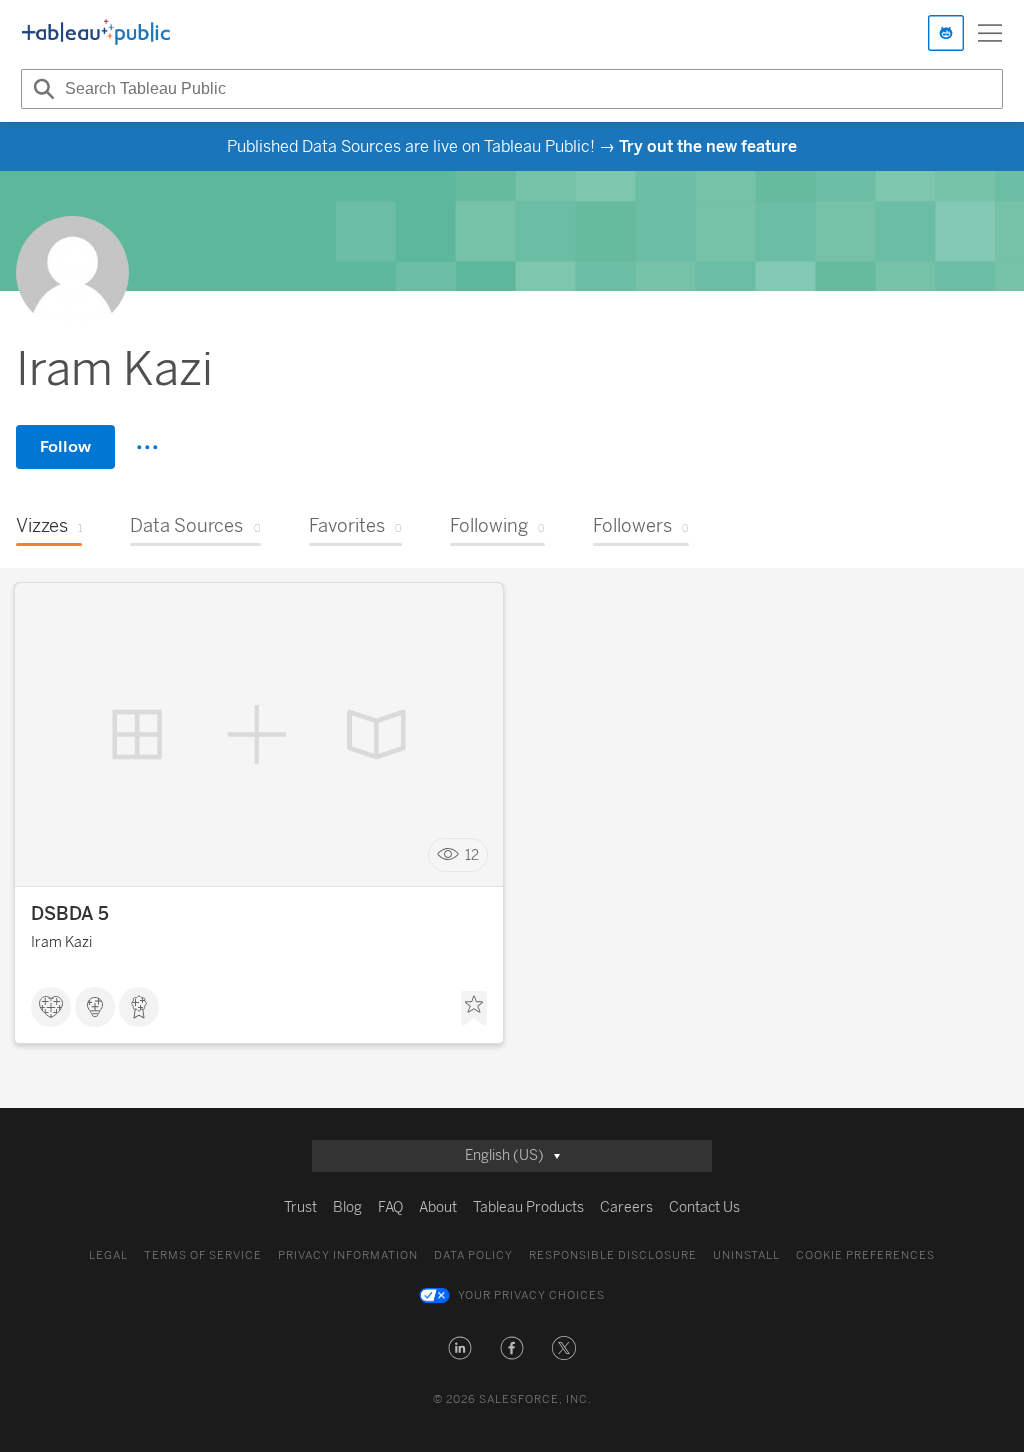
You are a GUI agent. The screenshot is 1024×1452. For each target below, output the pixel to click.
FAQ (390, 1207)
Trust (300, 1207)
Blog (347, 1207)
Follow (65, 446)
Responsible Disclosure (613, 1255)
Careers (626, 1207)
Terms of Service (203, 1255)
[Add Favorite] (474, 1009)
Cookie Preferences (865, 1255)
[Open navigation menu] (990, 33)
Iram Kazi (61, 942)
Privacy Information (348, 1255)
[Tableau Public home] (96, 33)
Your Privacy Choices (531, 1295)
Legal (108, 1255)
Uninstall (746, 1255)
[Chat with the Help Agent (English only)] (946, 33)
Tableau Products (528, 1207)
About (438, 1207)
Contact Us (704, 1207)
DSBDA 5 (70, 914)
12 (472, 855)
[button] (460, 1348)
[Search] (41, 89)
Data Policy (473, 1255)
